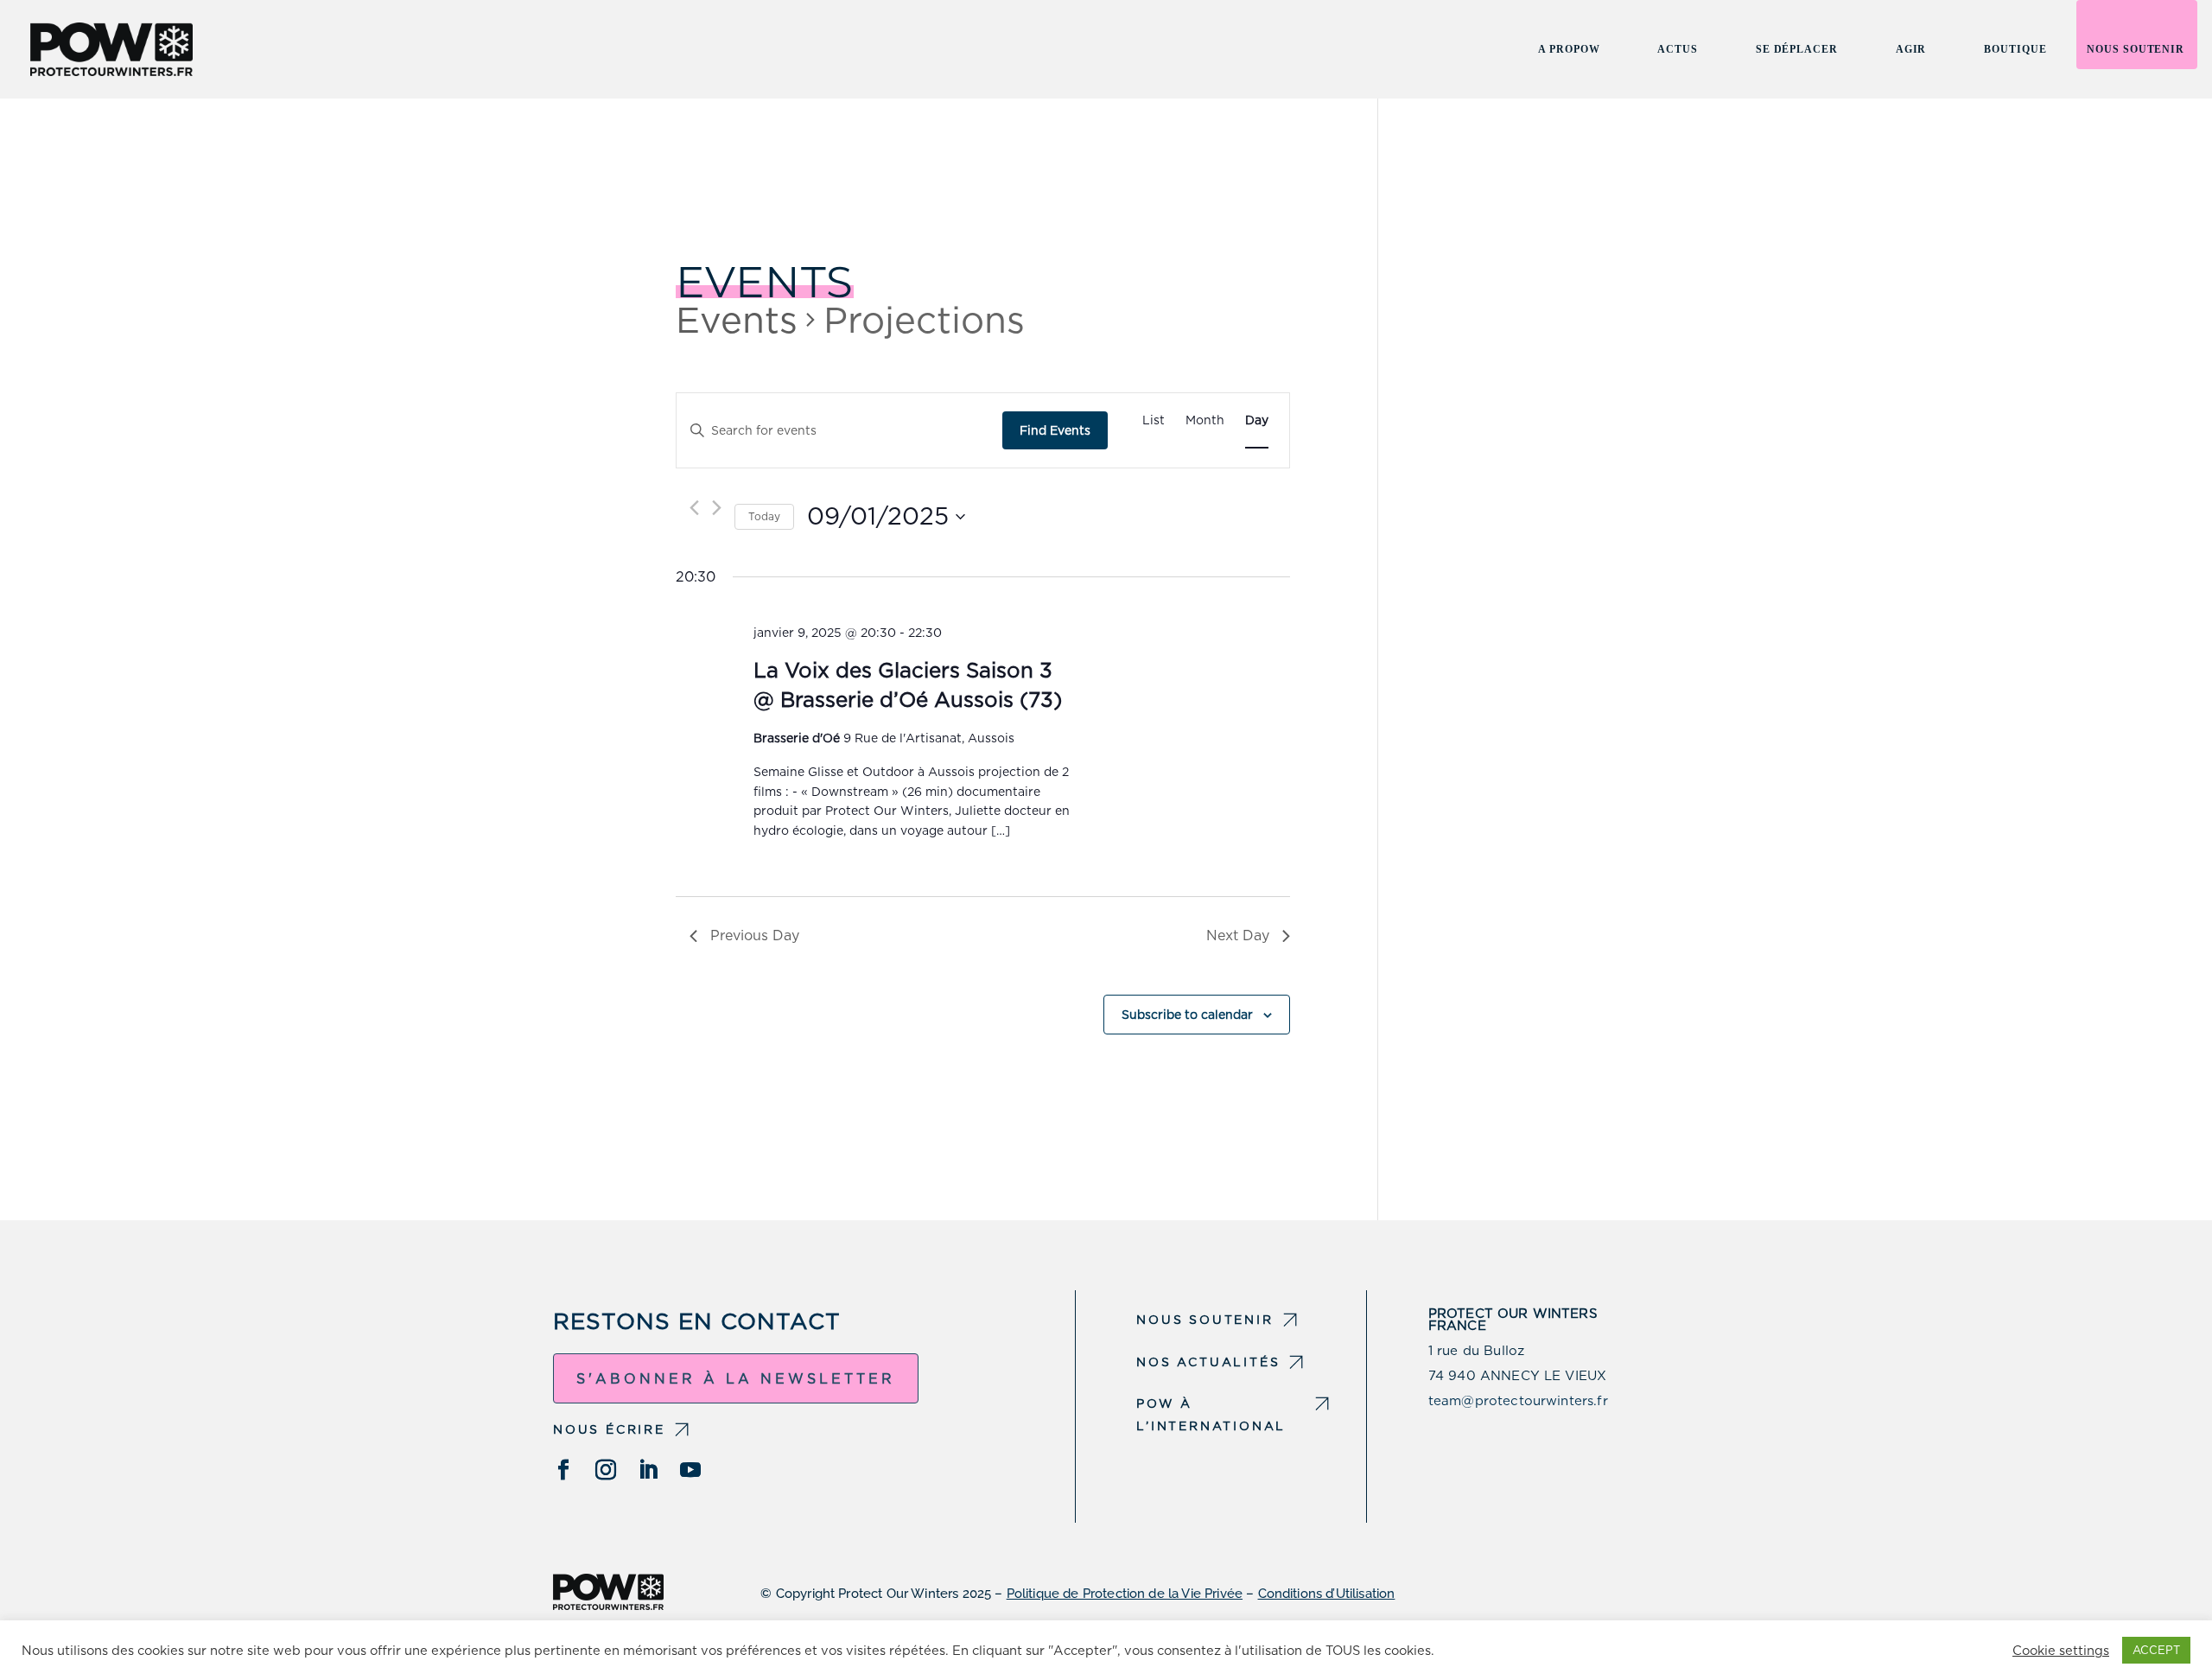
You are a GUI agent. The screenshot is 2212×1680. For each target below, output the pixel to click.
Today (764, 516)
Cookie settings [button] (2061, 1651)
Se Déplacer (1797, 49)
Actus (1677, 49)
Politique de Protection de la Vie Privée (1125, 1594)
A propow (1569, 49)
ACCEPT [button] (2156, 1650)
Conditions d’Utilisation (1327, 1594)
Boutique (2015, 49)
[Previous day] (694, 508)
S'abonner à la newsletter (736, 1379)
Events (737, 320)
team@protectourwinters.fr (1518, 1401)
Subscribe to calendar (1187, 1015)
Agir (1911, 49)
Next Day (1238, 935)
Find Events (1055, 430)
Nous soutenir (2136, 49)
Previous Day (755, 935)
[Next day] (717, 508)
